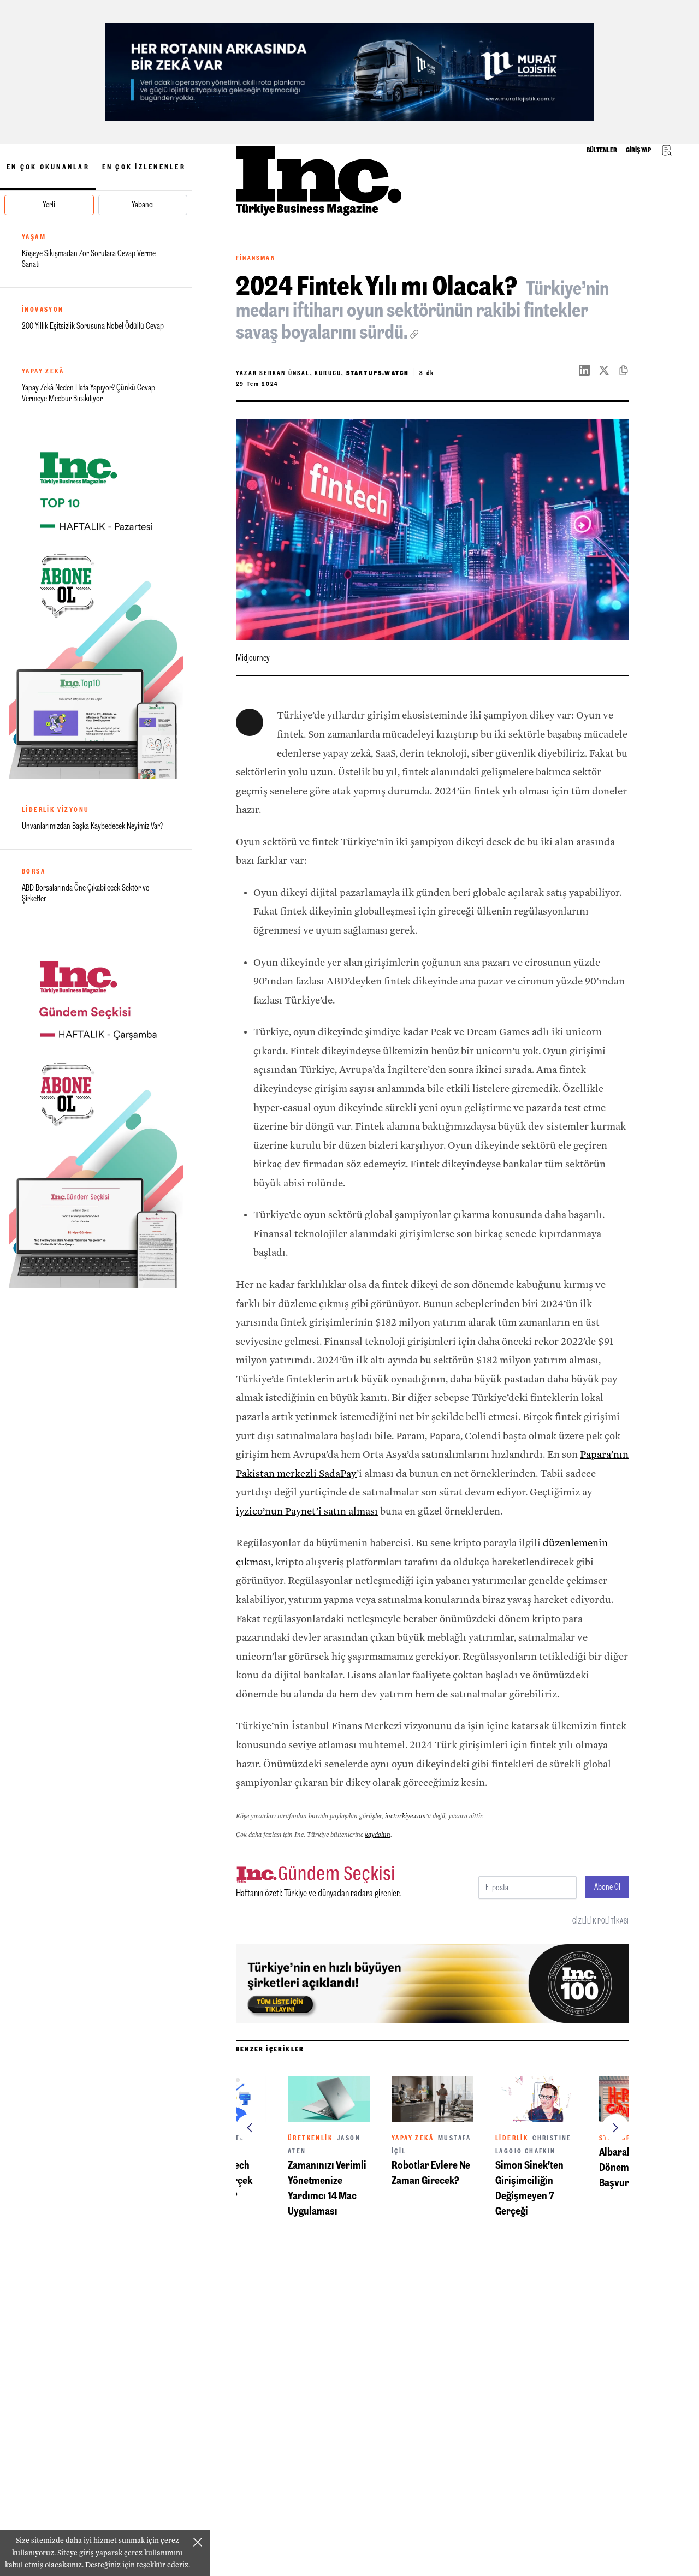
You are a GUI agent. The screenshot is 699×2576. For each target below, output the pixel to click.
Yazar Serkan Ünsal (322, 373)
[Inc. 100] (349, 72)
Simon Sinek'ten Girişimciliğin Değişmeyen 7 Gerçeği (529, 2188)
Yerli (49, 204)
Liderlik (512, 2138)
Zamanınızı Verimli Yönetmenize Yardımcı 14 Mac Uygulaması (327, 2188)
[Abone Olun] (96, 605)
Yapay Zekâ (43, 371)
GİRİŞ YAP (638, 150)
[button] (250, 2128)
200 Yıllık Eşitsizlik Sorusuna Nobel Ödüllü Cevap (93, 326)
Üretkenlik (310, 2138)
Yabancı (143, 204)
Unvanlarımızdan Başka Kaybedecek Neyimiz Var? (92, 826)
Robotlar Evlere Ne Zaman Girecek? (431, 2173)
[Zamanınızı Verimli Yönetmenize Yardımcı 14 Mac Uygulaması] (329, 2099)
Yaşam (34, 237)
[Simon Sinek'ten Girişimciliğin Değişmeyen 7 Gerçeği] (536, 2099)
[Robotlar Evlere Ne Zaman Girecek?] (433, 2099)
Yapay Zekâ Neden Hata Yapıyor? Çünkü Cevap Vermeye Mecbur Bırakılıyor (88, 393)
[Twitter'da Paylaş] (608, 370)
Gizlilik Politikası (601, 1921)
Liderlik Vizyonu (55, 810)
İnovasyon (43, 310)
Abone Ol (607, 1887)
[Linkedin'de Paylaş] (589, 370)
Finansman (256, 258)
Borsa (34, 871)
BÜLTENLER (602, 150)
